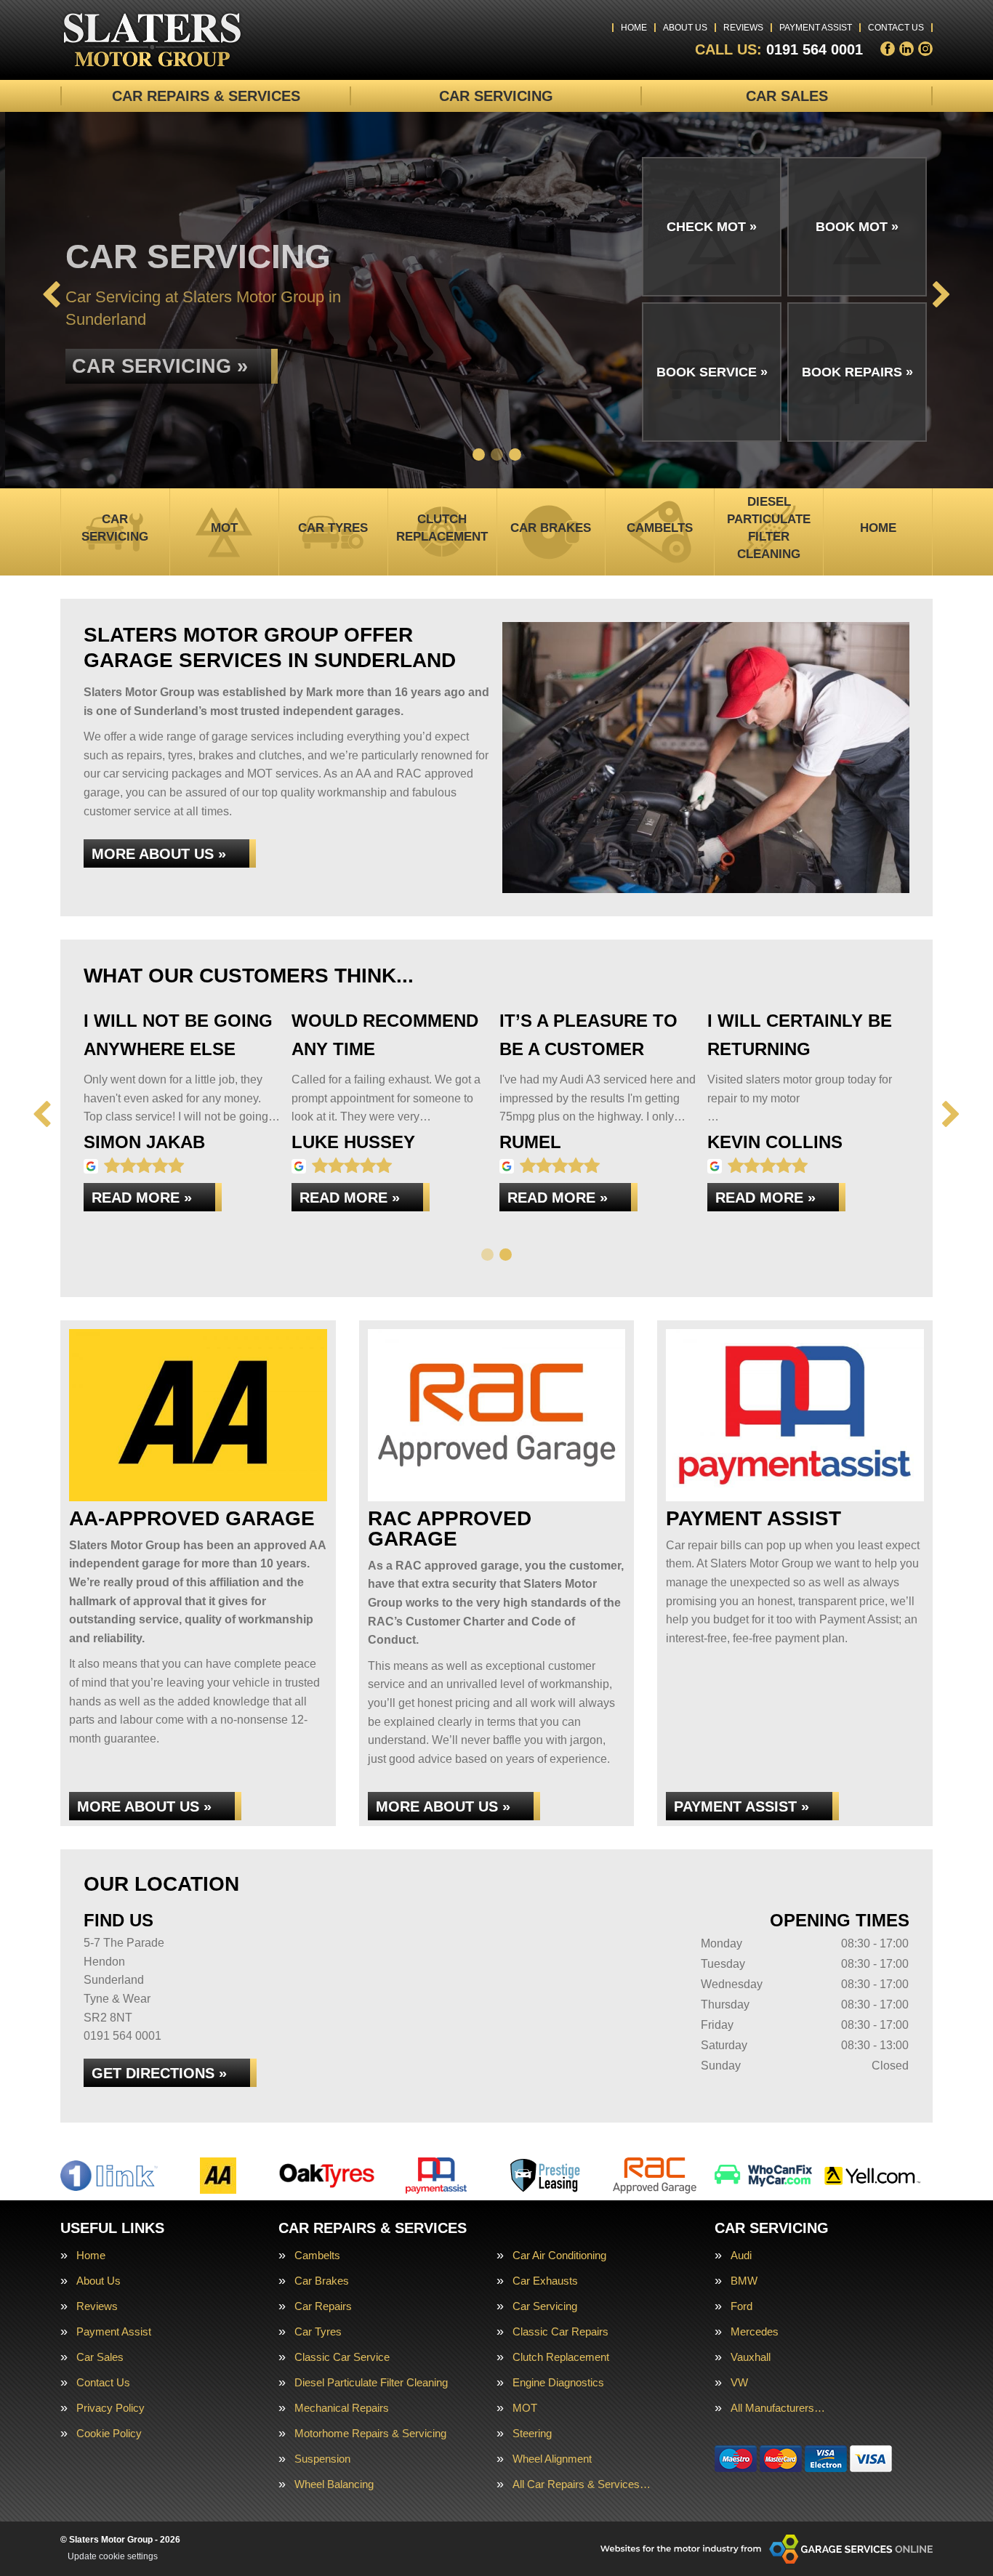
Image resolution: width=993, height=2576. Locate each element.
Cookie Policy (109, 2433)
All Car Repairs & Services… (582, 2484)
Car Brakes (322, 2281)
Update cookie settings (113, 2556)
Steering (532, 2433)
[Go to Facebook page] (888, 49)
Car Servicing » (155, 358)
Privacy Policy (110, 2408)
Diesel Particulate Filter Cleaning (371, 2382)
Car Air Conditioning (559, 2255)
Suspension (322, 2459)
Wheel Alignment (552, 2459)
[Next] (942, 296)
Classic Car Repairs (560, 2331)
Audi (741, 2255)
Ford (741, 2306)
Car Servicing (496, 96)
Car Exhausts (545, 2281)
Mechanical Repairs (342, 2408)
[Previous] (51, 296)
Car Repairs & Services (206, 96)
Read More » (142, 1198)
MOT (525, 2408)
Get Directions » (159, 2073)
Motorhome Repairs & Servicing (370, 2433)
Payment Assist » (741, 1806)
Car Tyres (318, 2331)
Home (634, 28)
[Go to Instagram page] (925, 49)
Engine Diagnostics (558, 2382)
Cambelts (317, 2255)
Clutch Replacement (561, 2357)
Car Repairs (323, 2306)
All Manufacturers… (778, 2408)
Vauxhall (751, 2357)
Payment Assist (816, 28)
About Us (685, 28)
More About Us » (159, 854)
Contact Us (896, 28)
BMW (744, 2281)
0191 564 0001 (779, 49)
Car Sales (787, 96)
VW (739, 2382)
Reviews (743, 28)
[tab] (479, 455)
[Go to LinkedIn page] (906, 49)
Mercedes (755, 2331)
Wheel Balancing (334, 2484)
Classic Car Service (342, 2357)
